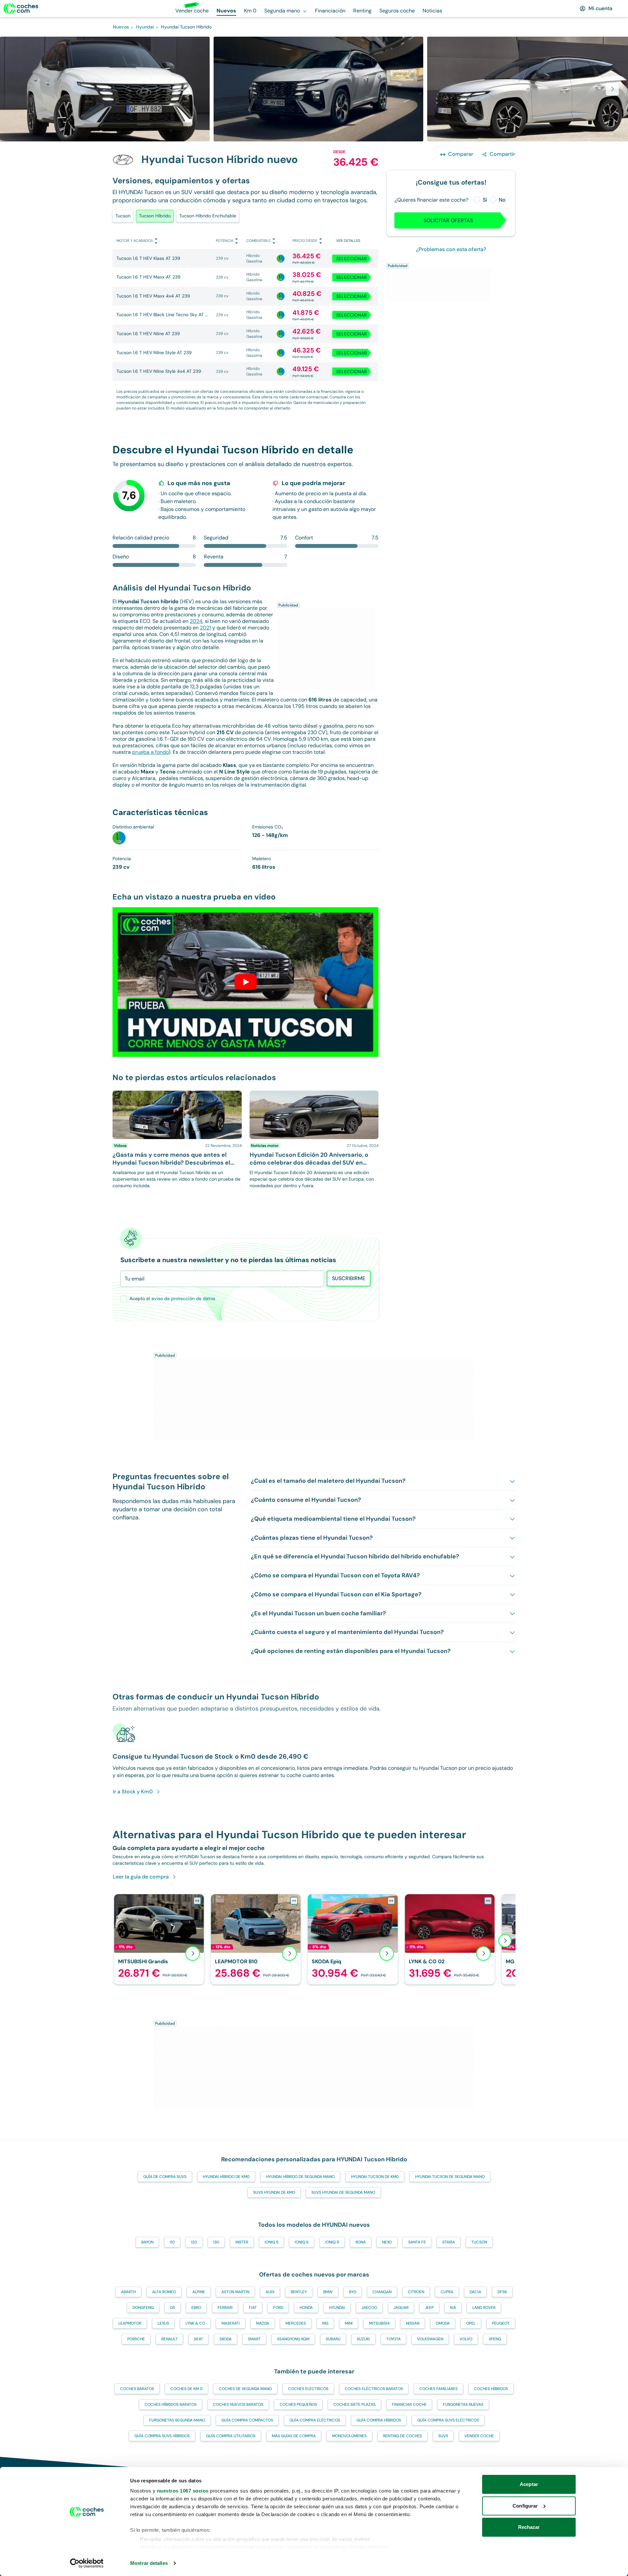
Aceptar (529, 2484)
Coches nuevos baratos (238, 2404)
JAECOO (369, 2308)
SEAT (199, 2339)
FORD (278, 2308)
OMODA (443, 2323)
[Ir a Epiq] (353, 1939)
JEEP (429, 2308)
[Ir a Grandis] (159, 1939)
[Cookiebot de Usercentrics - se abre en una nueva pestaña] (87, 2563)
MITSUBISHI (379, 2323)
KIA (453, 2308)
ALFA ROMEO (164, 2292)
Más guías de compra (294, 2436)
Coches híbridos (491, 2389)
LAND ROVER (484, 2308)
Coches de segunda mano (245, 2389)
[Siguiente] (505, 1941)
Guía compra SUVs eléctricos (448, 2420)
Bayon (147, 2242)
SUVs (443, 2436)
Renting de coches (402, 2436)
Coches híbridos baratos (171, 2404)
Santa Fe (417, 2242)
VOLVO (466, 2339)
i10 (172, 2242)
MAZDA (263, 2323)
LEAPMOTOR (130, 2323)
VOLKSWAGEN (430, 2339)
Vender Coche (479, 2436)
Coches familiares (438, 2389)
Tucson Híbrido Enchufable (208, 216)
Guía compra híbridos (379, 2420)
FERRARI (225, 2308)
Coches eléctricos (308, 2389)
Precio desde (305, 241)
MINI (349, 2323)
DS (173, 2308)
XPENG (495, 2339)
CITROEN (416, 2292)
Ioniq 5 (271, 2242)
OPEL (471, 2323)
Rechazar (529, 2527)
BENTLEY (299, 2292)
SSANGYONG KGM (293, 2339)
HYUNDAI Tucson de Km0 (375, 2177)
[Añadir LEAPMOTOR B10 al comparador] (294, 1901)
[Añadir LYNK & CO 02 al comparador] (488, 1901)
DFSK (502, 2292)
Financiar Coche (409, 2404)
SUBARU (333, 2339)
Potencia (225, 241)
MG (325, 2323)
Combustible (258, 241)
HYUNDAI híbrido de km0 (226, 2177)
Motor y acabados (135, 241)
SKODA (226, 2339)
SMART (254, 2339)
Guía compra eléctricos (315, 2420)
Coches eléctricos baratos (374, 2389)
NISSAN (413, 2323)
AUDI (270, 2292)
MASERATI (231, 2323)
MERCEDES (296, 2323)
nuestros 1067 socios (183, 2491)
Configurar (525, 2506)
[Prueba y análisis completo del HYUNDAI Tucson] (246, 982)
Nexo (387, 2242)
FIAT (253, 2308)
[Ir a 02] (450, 1939)
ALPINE (199, 2292)
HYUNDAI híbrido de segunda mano (300, 2177)
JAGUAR (401, 2308)
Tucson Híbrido (155, 216)
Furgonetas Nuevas (463, 2404)
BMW (328, 2292)
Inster (242, 2242)
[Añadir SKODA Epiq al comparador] (391, 1901)
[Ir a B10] (256, 1939)
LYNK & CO (195, 2323)
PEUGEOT (501, 2323)
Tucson (123, 216)
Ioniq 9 (332, 2242)
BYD (353, 2292)
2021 (205, 628)
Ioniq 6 (302, 2242)
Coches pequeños (298, 2404)
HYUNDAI (337, 2308)
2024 (196, 621)
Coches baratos (137, 2389)
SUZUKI (363, 2339)
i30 (216, 2242)
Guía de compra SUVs (165, 2177)
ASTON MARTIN (235, 2292)
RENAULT (169, 2339)
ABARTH (128, 2292)
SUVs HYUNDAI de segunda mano (343, 2192)
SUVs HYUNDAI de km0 (274, 2192)
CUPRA (447, 2292)
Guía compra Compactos (247, 2420)
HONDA (306, 2308)
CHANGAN (382, 2292)
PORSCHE (136, 2339)
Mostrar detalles (149, 2563)
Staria (449, 2242)
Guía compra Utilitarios (231, 2436)
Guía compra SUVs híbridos (162, 2436)
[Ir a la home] (21, 9)
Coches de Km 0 (186, 2389)
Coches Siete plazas (354, 2404)
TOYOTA (393, 2339)
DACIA (475, 2292)
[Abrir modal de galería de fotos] (612, 89)
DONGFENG (143, 2308)
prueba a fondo (150, 752)
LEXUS (163, 2323)
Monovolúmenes (349, 2436)
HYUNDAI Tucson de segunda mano (450, 2177)
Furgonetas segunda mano (177, 2420)
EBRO (196, 2308)
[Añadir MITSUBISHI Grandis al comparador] (197, 1901)
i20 (194, 2242)
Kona (361, 2242)
